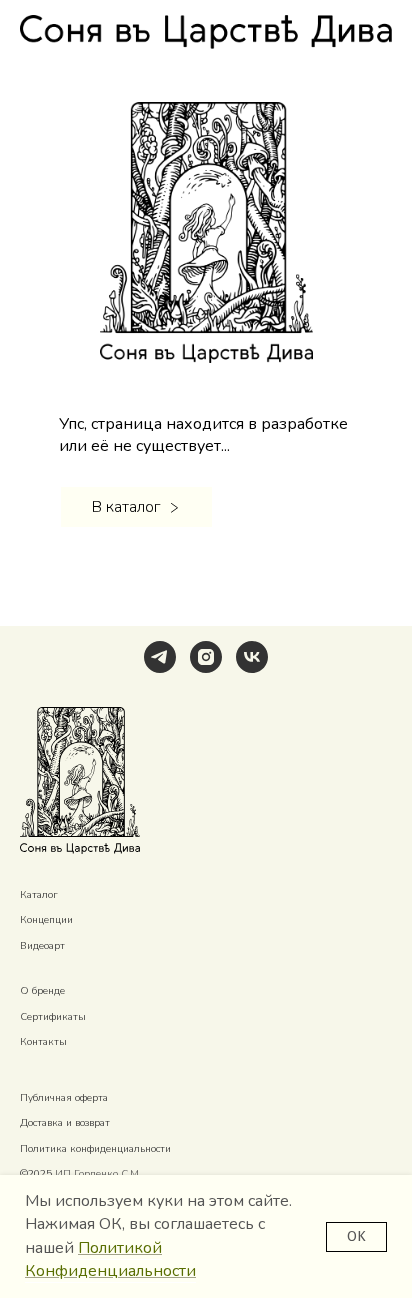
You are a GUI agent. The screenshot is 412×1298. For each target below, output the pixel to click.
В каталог (126, 507)
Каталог (39, 895)
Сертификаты (53, 1017)
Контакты (43, 1042)
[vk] (252, 657)
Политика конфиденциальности (95, 1149)
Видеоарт (42, 946)
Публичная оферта (64, 1098)
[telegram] (160, 657)
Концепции (46, 920)
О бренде (42, 991)
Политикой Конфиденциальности (110, 1259)
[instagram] (206, 657)
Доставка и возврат (65, 1123)
